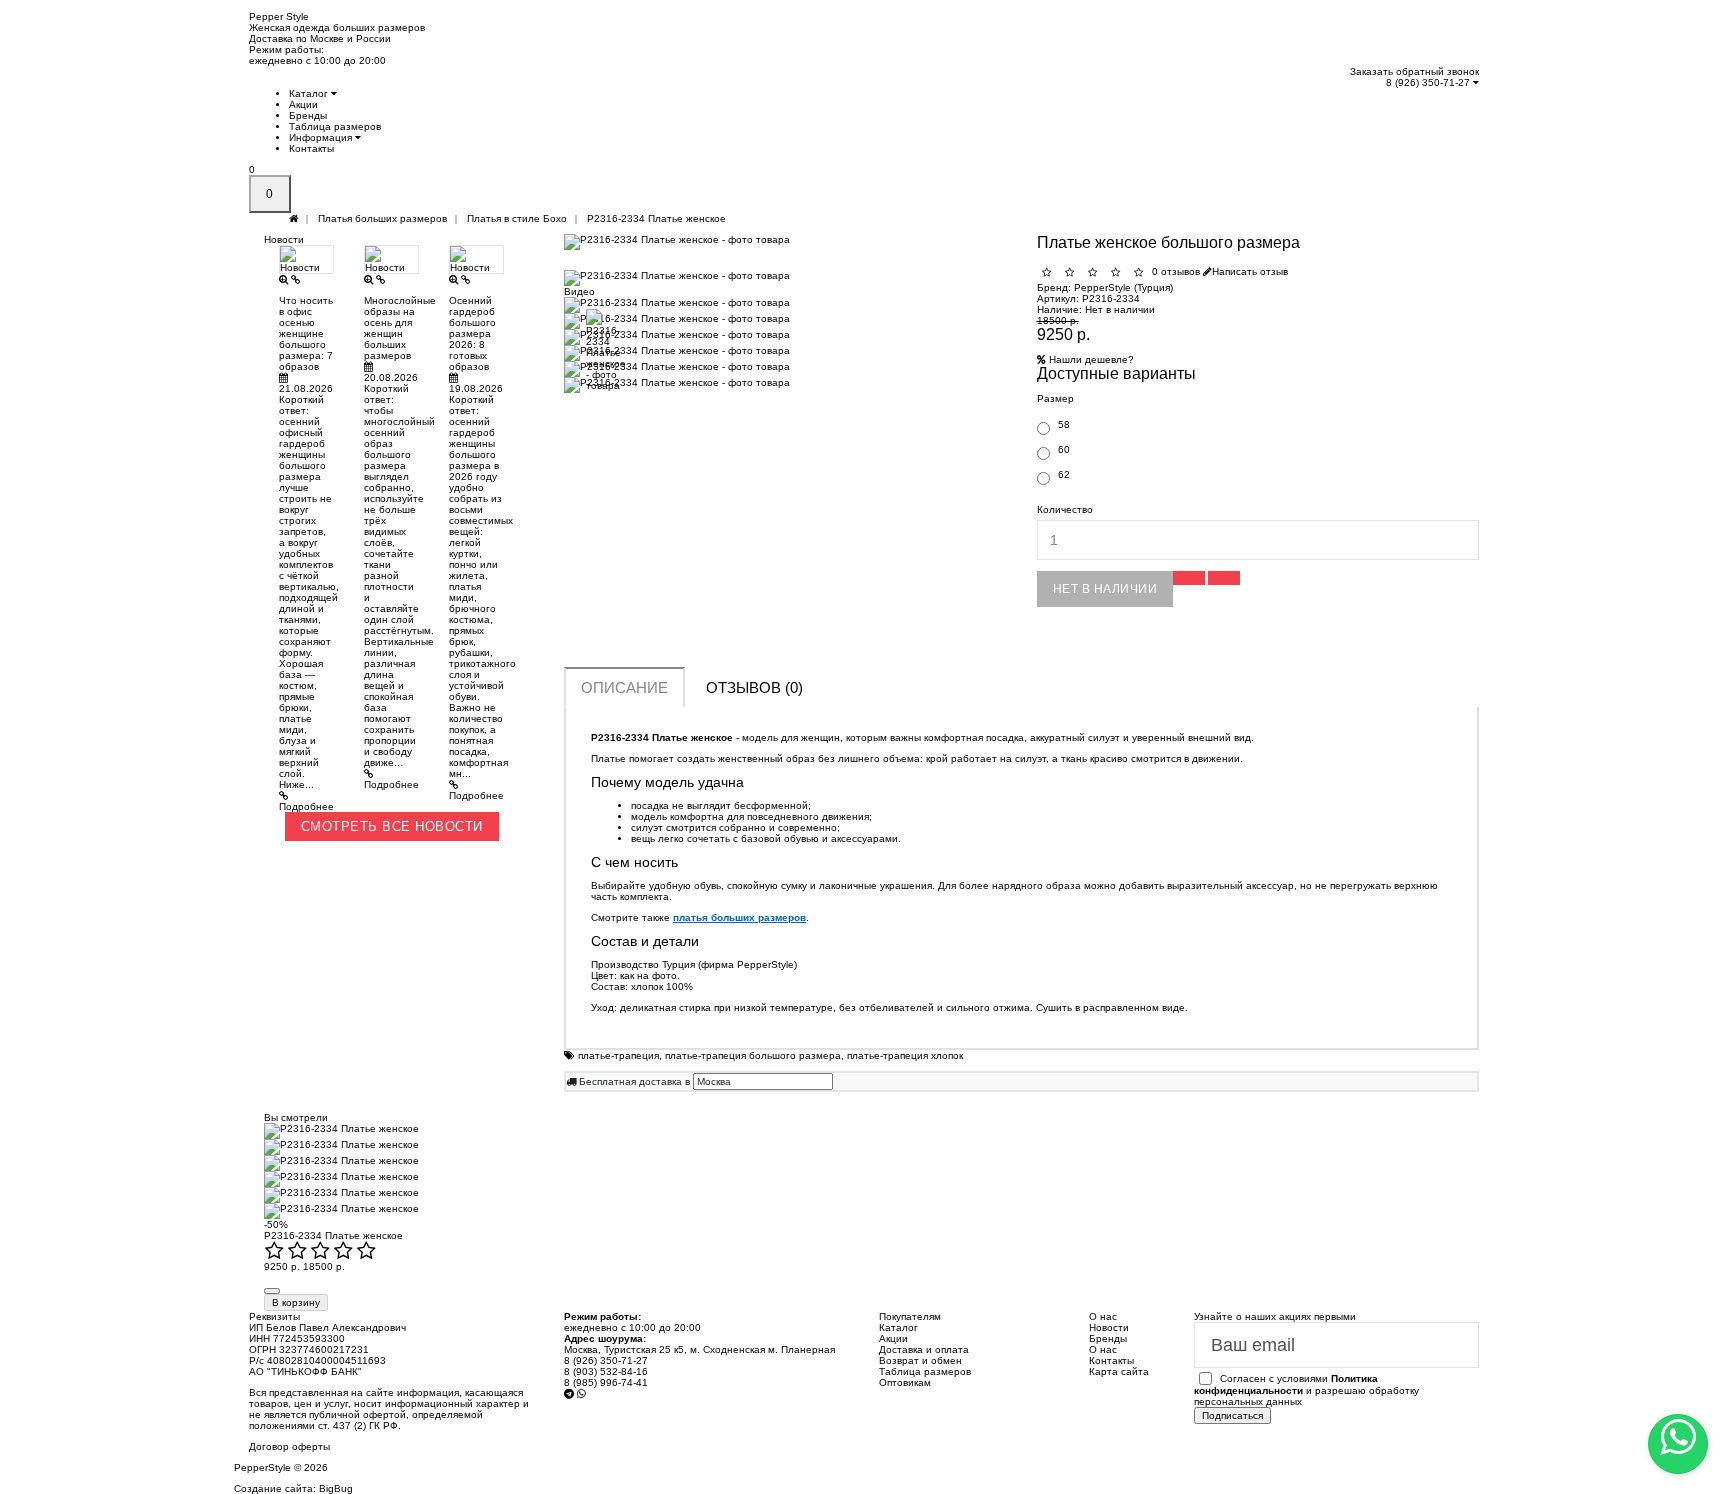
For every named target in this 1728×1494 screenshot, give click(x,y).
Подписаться (1232, 1415)
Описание (624, 687)
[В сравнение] (1224, 578)
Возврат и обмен (920, 1360)
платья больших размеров (739, 917)
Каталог (310, 93)
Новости (1109, 1327)
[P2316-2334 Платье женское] (785, 242)
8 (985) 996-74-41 (606, 1382)
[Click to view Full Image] (285, 279)
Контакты (311, 148)
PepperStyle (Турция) (1123, 287)
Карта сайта (1119, 1371)
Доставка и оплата (924, 1349)
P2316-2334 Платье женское (333, 1235)
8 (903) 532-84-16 (606, 1371)
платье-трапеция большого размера (753, 1055)
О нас (1103, 1349)
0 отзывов (1176, 271)
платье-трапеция (618, 1055)
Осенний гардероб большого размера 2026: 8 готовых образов (472, 333)
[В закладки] (1189, 578)
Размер (1055, 398)
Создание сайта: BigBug (293, 1488)
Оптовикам (905, 1382)
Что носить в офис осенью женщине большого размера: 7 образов (306, 333)
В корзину (296, 1302)
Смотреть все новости (392, 826)
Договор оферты (289, 1446)
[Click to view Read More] (295, 279)
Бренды (308, 115)
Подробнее (306, 806)
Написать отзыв (1250, 271)
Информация (322, 137)
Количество (1065, 509)
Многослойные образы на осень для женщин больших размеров (400, 328)
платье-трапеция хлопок (905, 1055)
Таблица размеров (335, 126)
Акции (303, 104)
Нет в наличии (1105, 589)
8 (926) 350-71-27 (1429, 82)
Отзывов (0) (754, 687)
